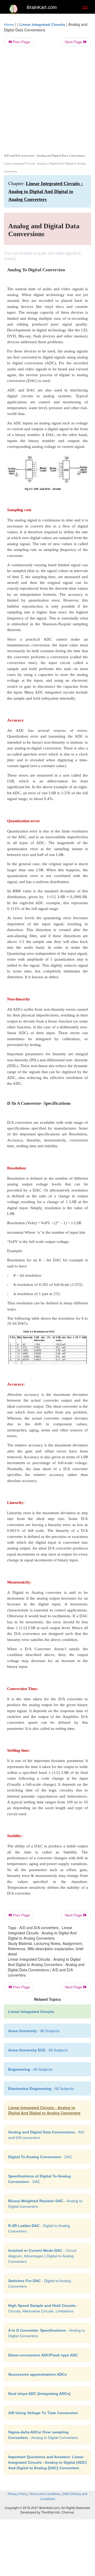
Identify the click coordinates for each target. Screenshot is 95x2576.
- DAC (40, 2157)
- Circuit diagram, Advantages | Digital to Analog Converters (42, 2256)
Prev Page (21, 42)
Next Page (74, 42)
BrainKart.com (42, 7)
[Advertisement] (47, 99)
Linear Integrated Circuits (42, 25)
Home (9, 25)
